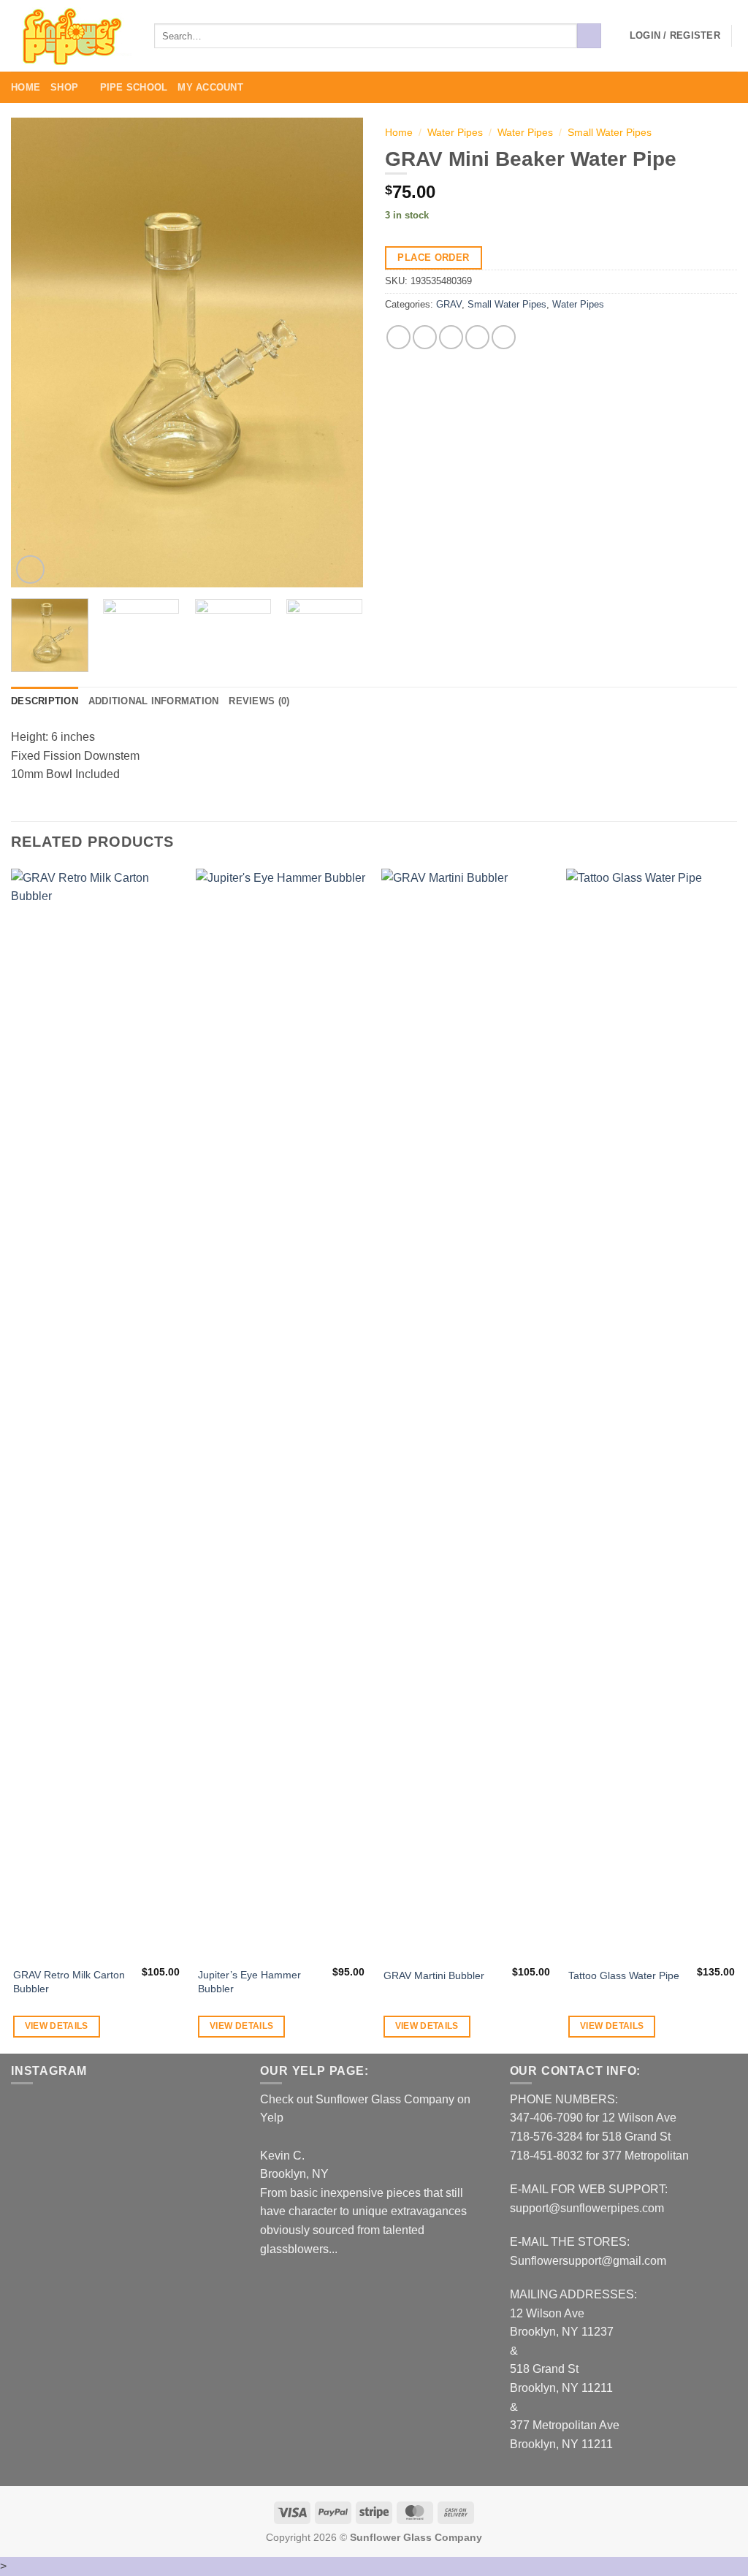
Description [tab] (45, 701)
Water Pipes (455, 133)
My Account (210, 87)
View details (57, 2026)
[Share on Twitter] (425, 337)
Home (26, 87)
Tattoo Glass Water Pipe (624, 1975)
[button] (675, 36)
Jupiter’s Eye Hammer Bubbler (249, 1982)
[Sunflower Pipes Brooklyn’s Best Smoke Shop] (72, 36)
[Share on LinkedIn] (504, 337)
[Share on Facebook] (398, 337)
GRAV (449, 304)
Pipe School (134, 87)
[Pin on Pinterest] (477, 337)
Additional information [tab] (154, 701)
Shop (64, 87)
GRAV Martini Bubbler (434, 1975)
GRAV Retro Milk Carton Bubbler (69, 1982)
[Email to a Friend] (451, 337)
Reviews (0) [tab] (259, 701)
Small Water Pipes (610, 133)
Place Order (433, 258)
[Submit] (589, 36)
